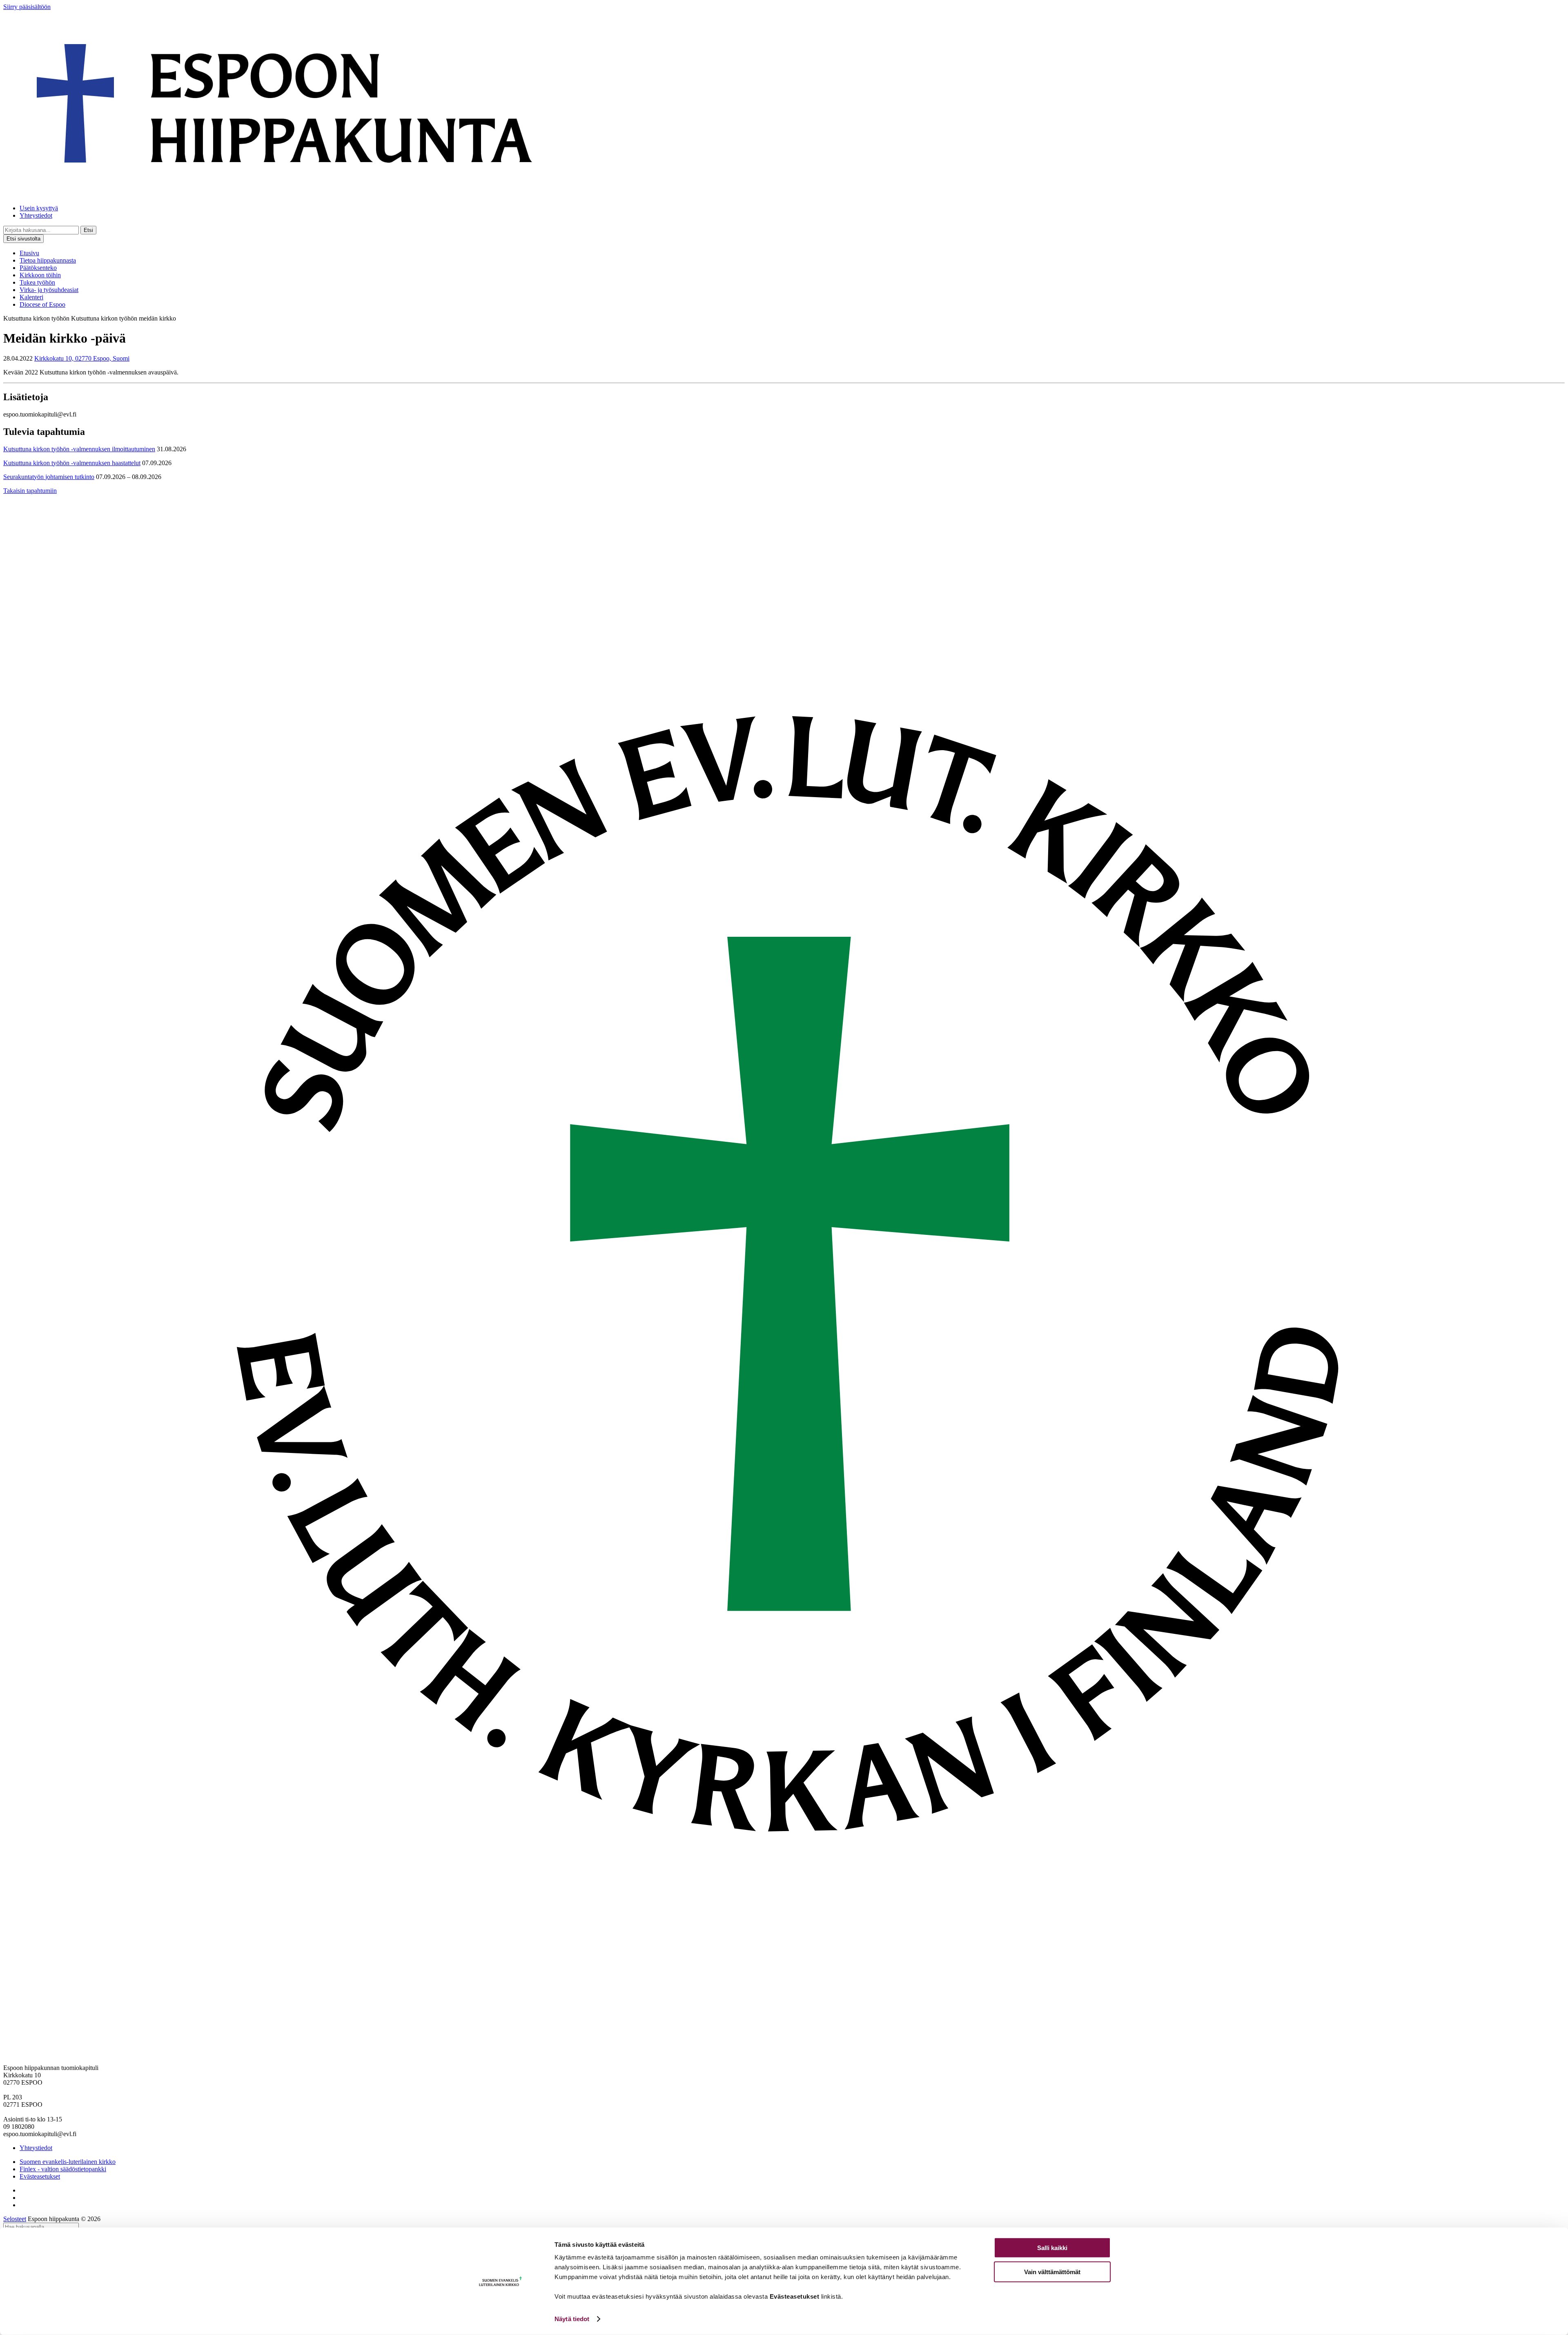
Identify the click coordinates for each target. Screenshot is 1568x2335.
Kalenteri (31, 297)
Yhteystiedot (36, 215)
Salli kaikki (1052, 2248)
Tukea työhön (37, 282)
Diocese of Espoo (42, 304)
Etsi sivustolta (23, 239)
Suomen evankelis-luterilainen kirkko (68, 2162)
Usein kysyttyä (39, 208)
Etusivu (29, 253)
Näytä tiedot (572, 2319)
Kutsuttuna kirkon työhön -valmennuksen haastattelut (72, 463)
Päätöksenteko (38, 268)
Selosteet (15, 2219)
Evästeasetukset (40, 2176)
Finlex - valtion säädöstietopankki (63, 2169)
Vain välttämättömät (1052, 2272)
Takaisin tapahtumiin (30, 491)
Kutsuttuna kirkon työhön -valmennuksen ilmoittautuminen (79, 449)
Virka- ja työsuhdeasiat (49, 290)
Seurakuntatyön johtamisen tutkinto (49, 477)
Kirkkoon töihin (40, 275)
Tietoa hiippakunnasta (48, 260)
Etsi (88, 230)
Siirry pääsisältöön (27, 7)
